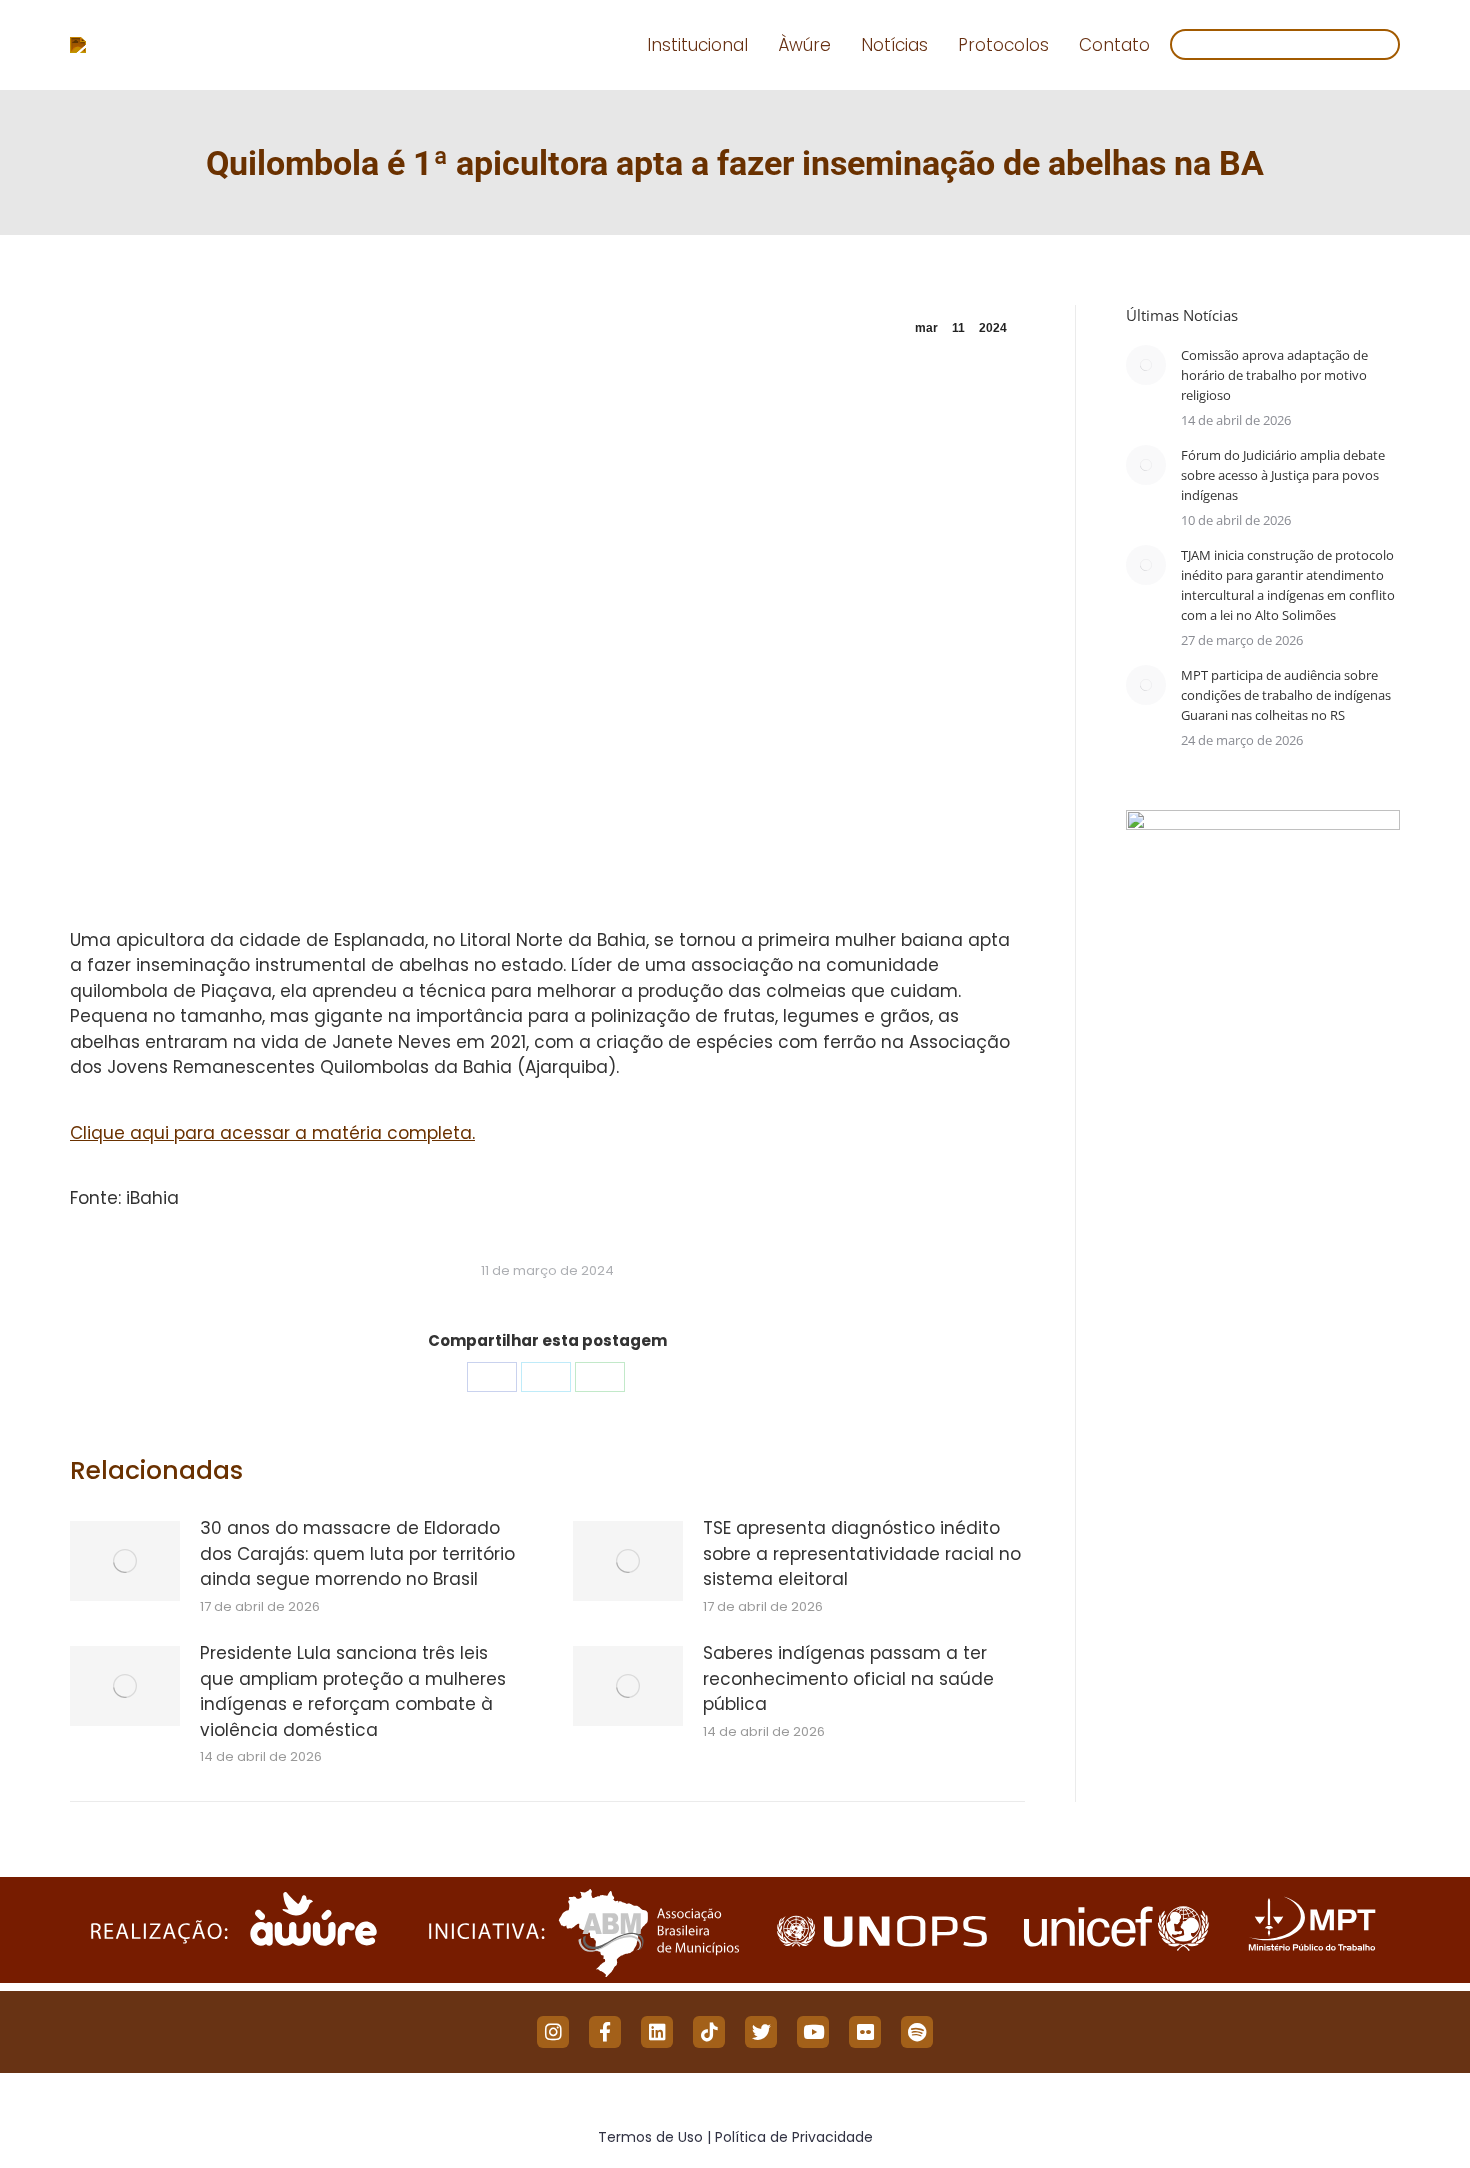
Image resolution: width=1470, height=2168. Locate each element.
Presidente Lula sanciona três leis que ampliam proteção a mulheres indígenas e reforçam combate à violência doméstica (353, 1691)
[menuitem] (697, 45)
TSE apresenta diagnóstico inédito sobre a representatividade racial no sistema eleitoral (862, 1553)
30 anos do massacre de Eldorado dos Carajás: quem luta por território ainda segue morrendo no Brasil (357, 1553)
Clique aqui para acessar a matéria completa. (272, 1133)
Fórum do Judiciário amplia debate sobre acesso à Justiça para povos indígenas (1283, 475)
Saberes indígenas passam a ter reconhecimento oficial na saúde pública (848, 1678)
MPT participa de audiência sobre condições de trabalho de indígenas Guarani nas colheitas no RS (1286, 695)
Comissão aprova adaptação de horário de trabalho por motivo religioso (1274, 375)
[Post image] (125, 1561)
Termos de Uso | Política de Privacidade (735, 2137)
